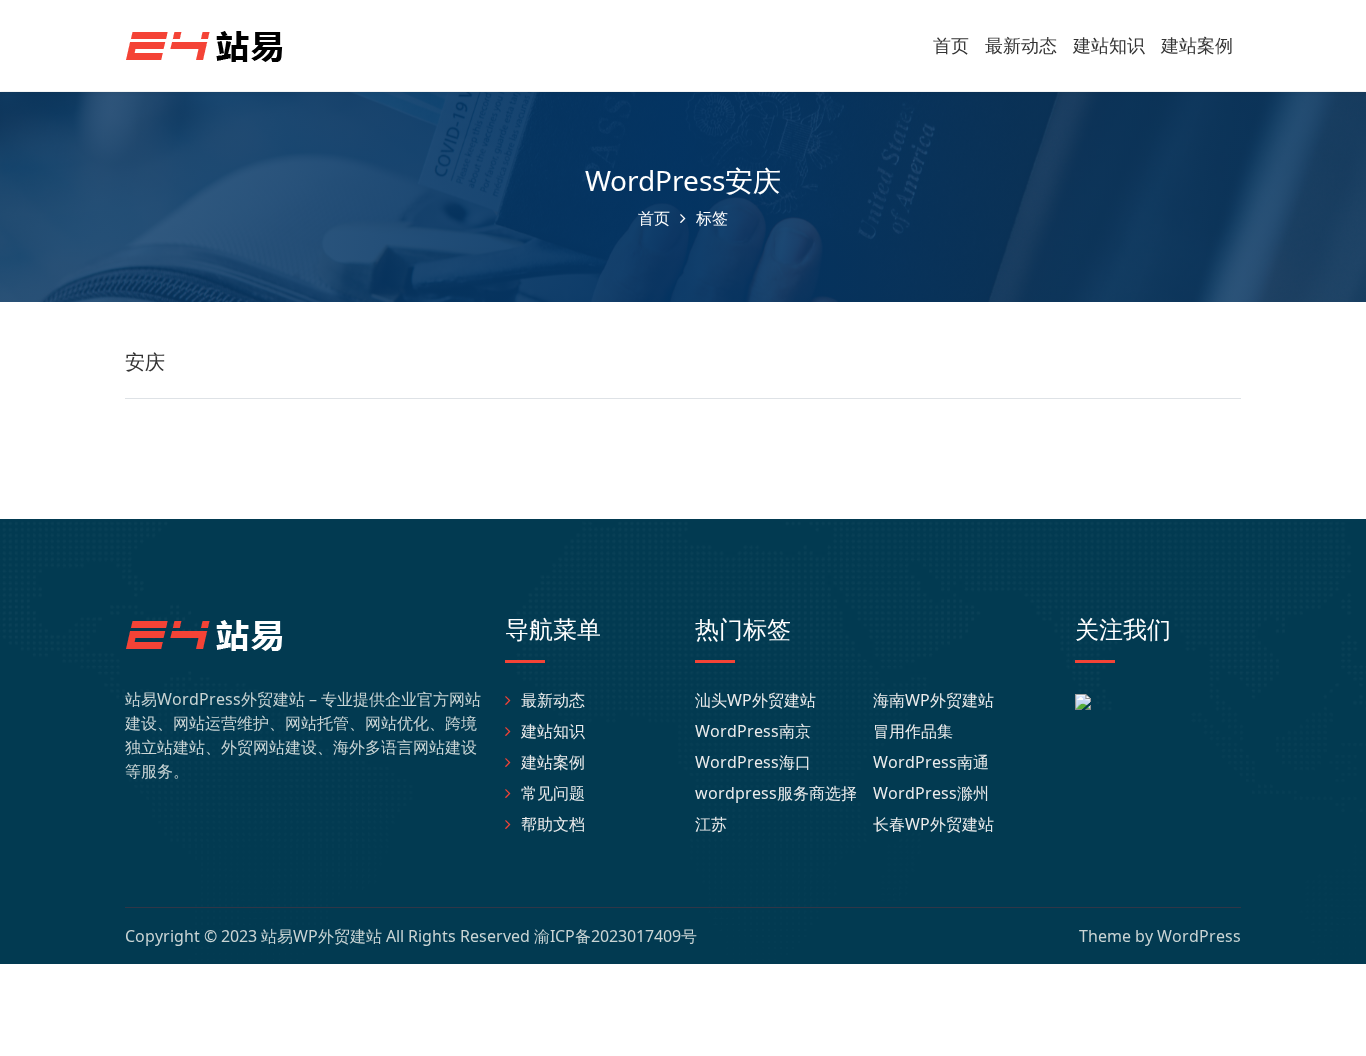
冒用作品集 (913, 731)
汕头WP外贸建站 (755, 700)
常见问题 (553, 793)
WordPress (1199, 936)
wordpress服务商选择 (776, 793)
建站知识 (1109, 45)
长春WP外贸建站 (933, 824)
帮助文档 (553, 824)
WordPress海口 (753, 762)
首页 (951, 45)
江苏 (711, 824)
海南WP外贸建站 (933, 700)
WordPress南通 (931, 762)
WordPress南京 (753, 731)
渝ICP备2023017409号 (615, 936)
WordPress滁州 (931, 793)
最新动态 (1021, 45)
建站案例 (1197, 45)
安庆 (145, 361)
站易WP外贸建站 (321, 936)
